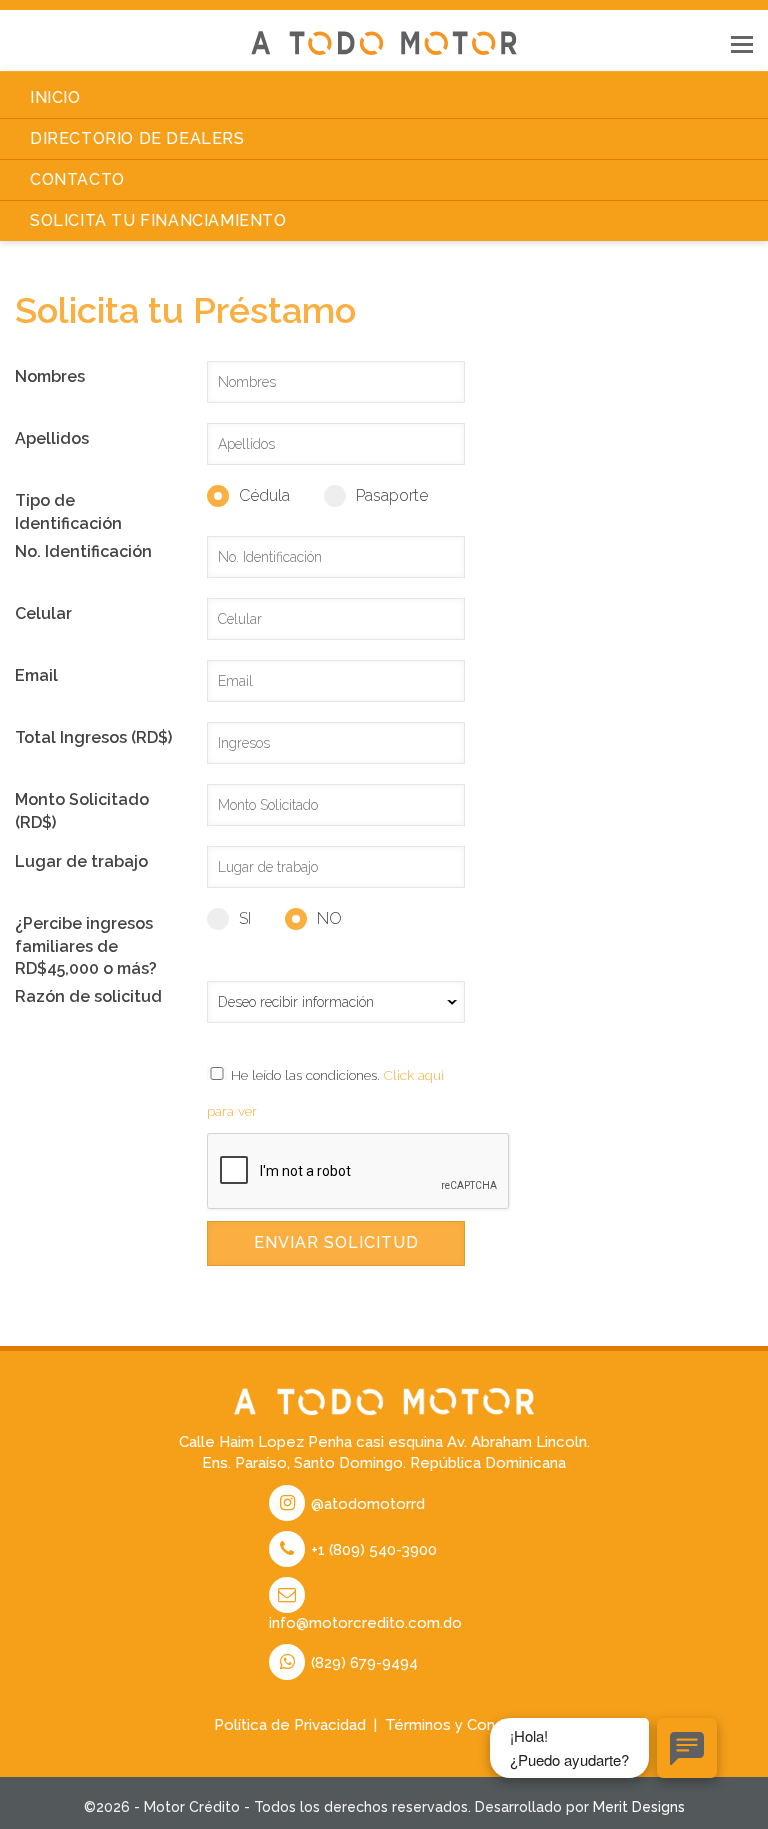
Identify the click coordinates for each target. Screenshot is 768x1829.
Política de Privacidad (290, 1725)
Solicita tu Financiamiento (158, 220)
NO (329, 918)
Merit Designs (639, 1807)
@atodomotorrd (366, 1504)
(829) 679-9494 (362, 1663)
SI (245, 918)
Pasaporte (392, 495)
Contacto (77, 179)
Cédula (264, 495)
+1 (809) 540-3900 (372, 1550)
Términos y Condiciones (470, 1725)
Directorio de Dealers (137, 138)
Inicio (55, 97)
